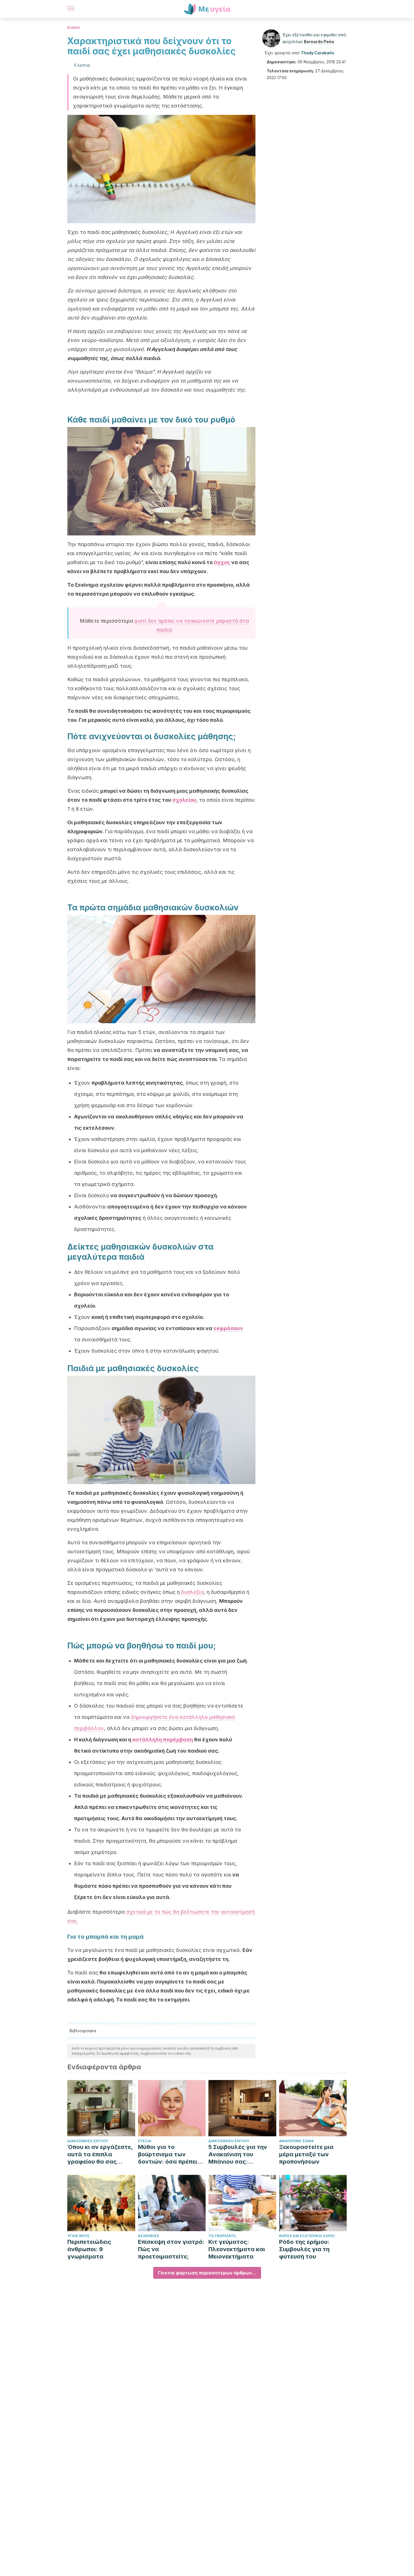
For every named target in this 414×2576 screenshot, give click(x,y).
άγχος (222, 562)
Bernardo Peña (319, 42)
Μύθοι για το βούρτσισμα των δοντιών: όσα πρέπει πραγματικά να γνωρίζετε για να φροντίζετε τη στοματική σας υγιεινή (170, 2154)
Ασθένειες (149, 2236)
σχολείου (184, 800)
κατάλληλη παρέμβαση (163, 1740)
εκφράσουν (228, 1328)
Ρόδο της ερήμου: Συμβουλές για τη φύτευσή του (304, 2249)
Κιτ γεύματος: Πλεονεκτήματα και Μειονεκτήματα (237, 2249)
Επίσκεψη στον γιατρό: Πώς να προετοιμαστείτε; (171, 2249)
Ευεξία (74, 27)
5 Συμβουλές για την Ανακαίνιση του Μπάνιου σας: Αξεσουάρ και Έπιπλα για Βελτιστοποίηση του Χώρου (240, 2154)
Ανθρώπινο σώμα (296, 2141)
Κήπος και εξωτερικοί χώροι (307, 2236)
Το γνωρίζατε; (222, 2236)
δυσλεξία (192, 1592)
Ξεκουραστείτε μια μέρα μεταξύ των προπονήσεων (306, 2154)
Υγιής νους (78, 2236)
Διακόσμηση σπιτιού (88, 2141)
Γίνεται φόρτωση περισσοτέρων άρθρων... (207, 2273)
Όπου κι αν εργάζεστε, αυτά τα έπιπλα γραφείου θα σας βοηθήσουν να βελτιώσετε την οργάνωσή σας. (100, 2154)
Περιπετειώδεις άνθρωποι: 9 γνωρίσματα (89, 2249)
